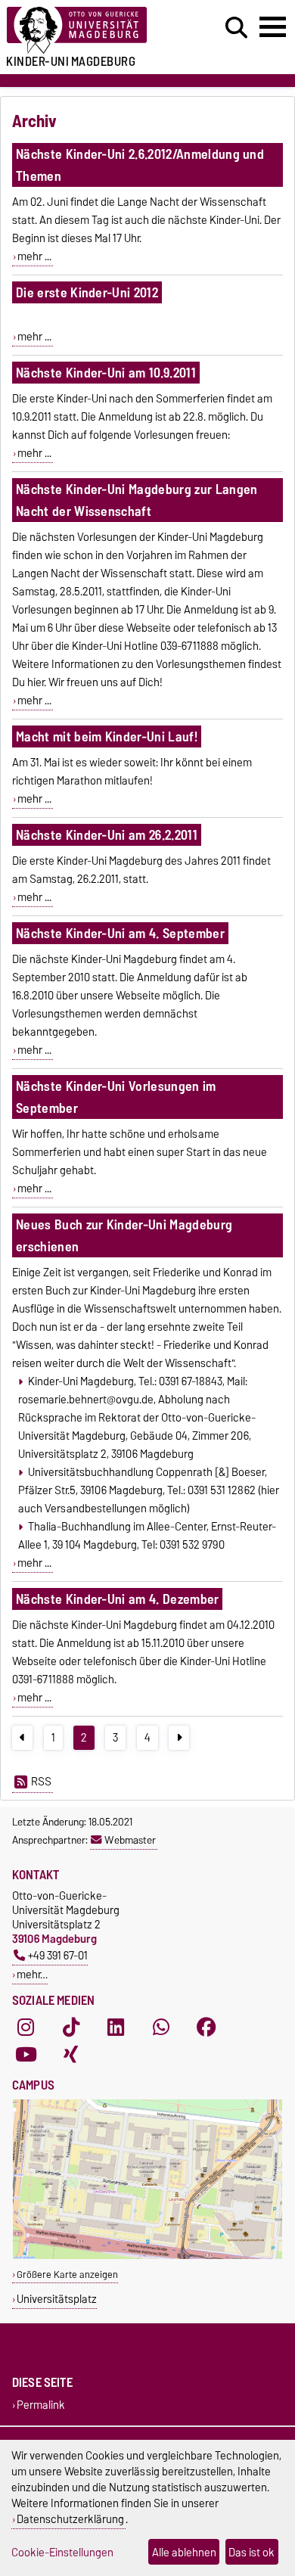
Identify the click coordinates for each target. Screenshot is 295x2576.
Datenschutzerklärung (70, 2519)
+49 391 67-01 (58, 1955)
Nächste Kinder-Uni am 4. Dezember (118, 1599)
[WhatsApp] (161, 2028)
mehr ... (34, 256)
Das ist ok (252, 2552)
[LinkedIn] (116, 2028)
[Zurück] (22, 1738)
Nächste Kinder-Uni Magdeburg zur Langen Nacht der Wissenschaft (137, 500)
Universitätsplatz (57, 2299)
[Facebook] (206, 2028)
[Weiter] (179, 1738)
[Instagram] (26, 2028)
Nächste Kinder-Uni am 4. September (120, 933)
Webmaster (130, 1840)
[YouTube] (26, 2055)
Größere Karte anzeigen (67, 2275)
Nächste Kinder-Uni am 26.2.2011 (107, 835)
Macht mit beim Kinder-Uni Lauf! (107, 736)
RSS (41, 1782)
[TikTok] (71, 2028)
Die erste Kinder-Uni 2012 (87, 292)
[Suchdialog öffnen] (236, 28)
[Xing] (71, 2055)
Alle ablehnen (184, 2552)
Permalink (41, 2405)
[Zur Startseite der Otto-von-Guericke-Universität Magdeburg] (91, 31)
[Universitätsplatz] (147, 2256)
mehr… (32, 1974)
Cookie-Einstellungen (62, 2552)
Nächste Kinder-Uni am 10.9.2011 (106, 373)
